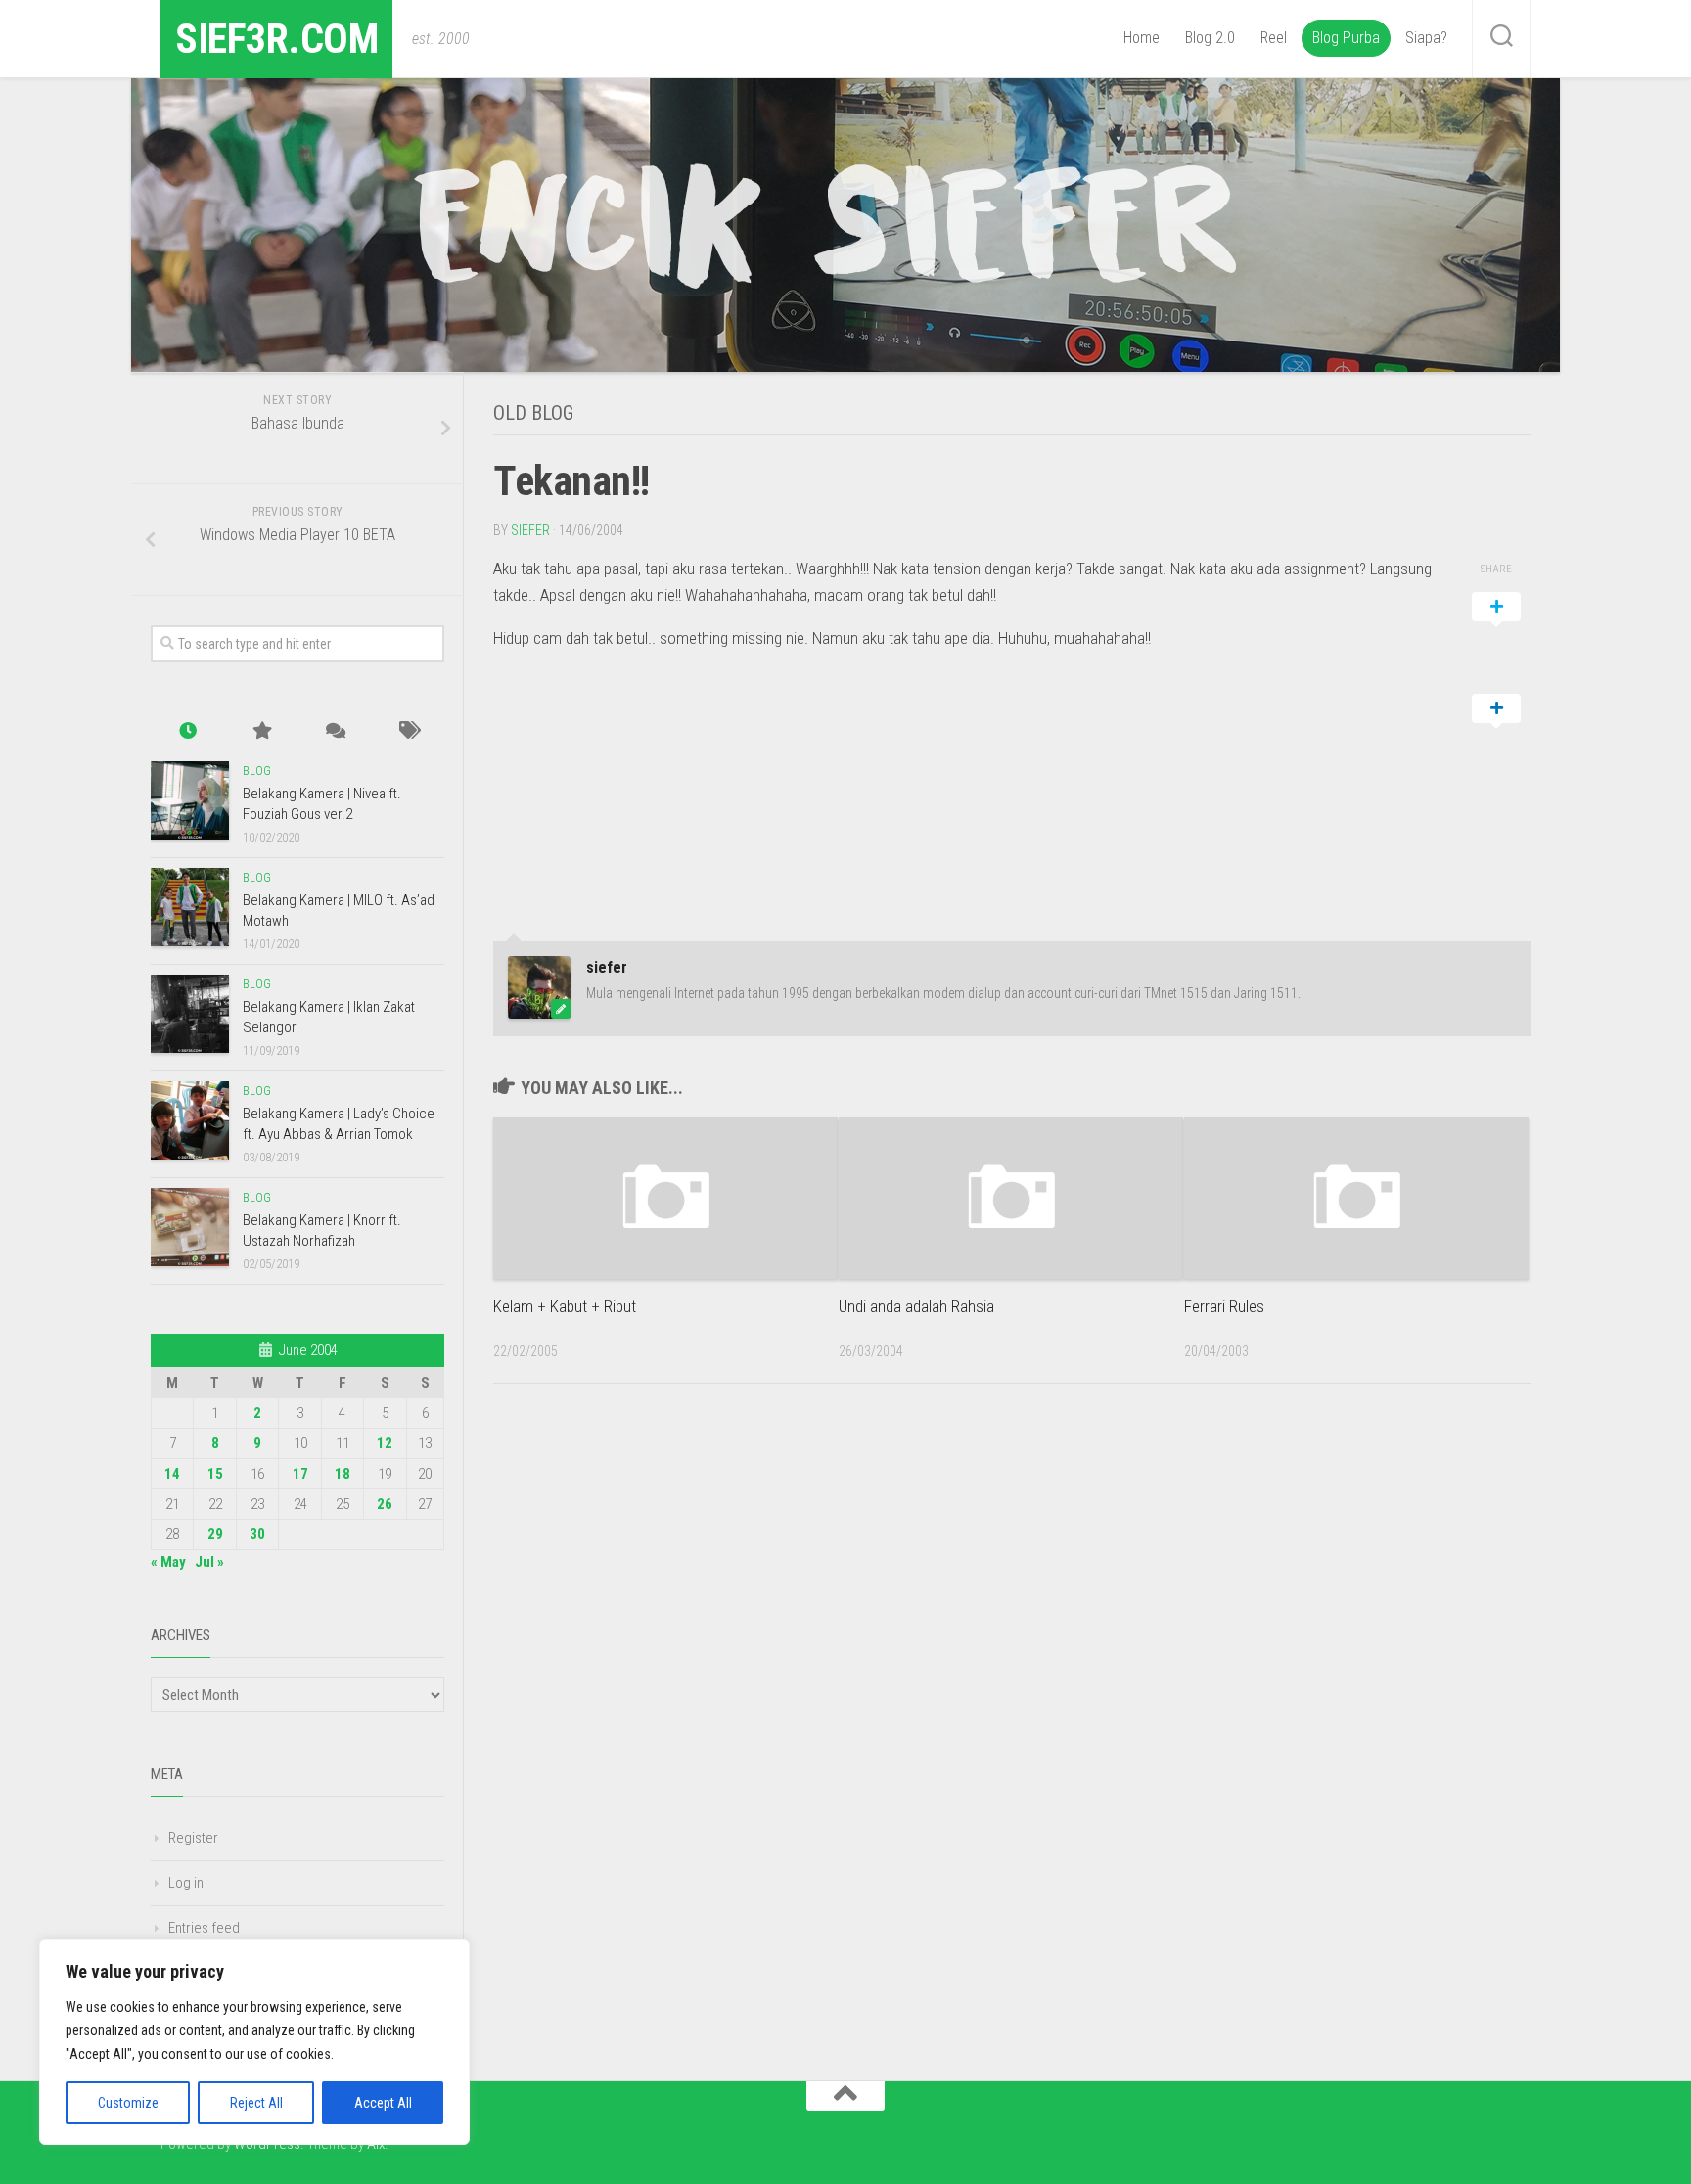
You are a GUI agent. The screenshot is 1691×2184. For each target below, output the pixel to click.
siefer (530, 530)
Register (193, 1838)
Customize (128, 2103)
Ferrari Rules (1224, 1306)
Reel (1274, 38)
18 (343, 1474)
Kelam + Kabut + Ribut (565, 1306)
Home (1142, 38)
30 (257, 1534)
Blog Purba (1346, 38)
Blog (257, 771)
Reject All (256, 2103)
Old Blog (533, 413)
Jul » (209, 1562)
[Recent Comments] (334, 731)
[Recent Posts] (187, 731)
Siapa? (1426, 38)
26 (385, 1504)
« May (168, 1562)
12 (385, 1443)
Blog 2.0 (1210, 38)
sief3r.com (276, 39)
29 (215, 1534)
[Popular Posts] (261, 731)
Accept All (383, 2103)
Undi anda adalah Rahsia (916, 1306)
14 (172, 1474)
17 (300, 1474)
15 (215, 1474)
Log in (186, 1883)
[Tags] (408, 731)
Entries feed (204, 1928)
